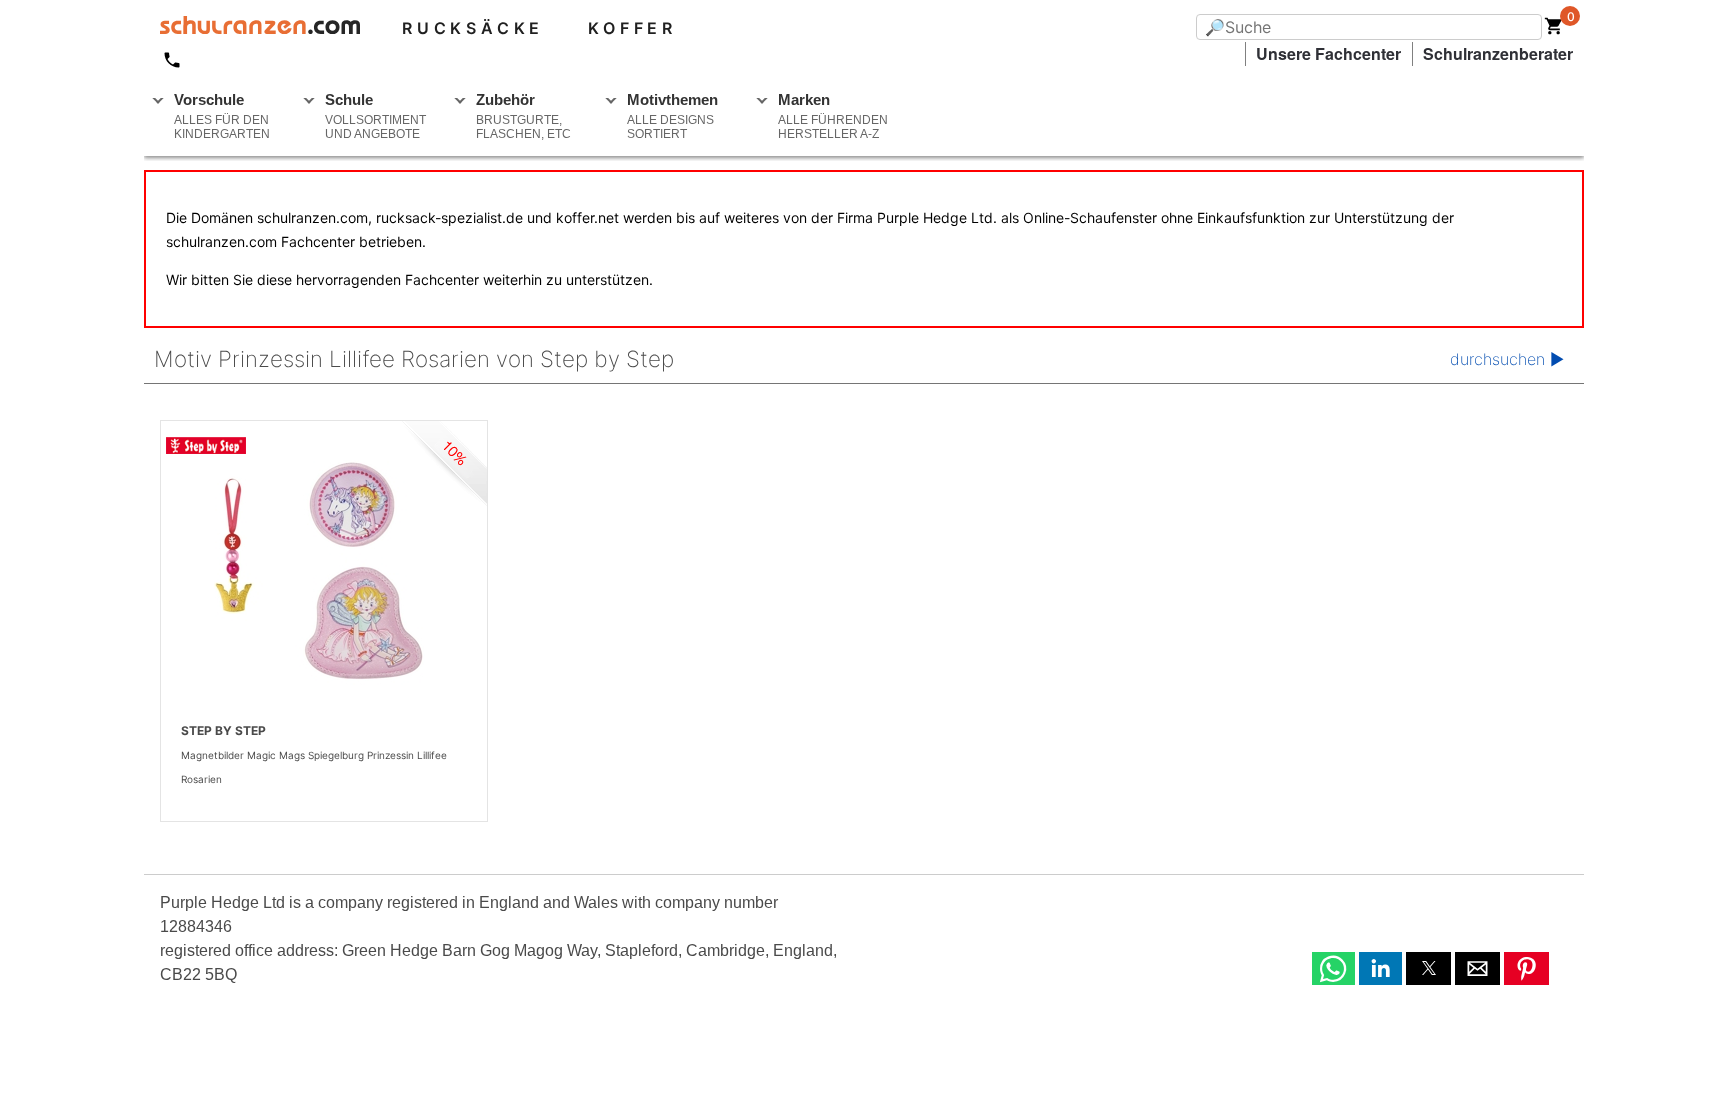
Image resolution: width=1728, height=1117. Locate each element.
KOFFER (632, 28)
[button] (1333, 968)
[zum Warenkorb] (1554, 30)
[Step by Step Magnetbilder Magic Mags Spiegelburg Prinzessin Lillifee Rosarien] (324, 570)
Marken (833, 116)
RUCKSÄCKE (473, 28)
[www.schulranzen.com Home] (252, 28)
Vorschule (222, 116)
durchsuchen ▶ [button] (1507, 359)
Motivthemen (672, 116)
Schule (375, 116)
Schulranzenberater (1498, 53)
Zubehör (523, 116)
